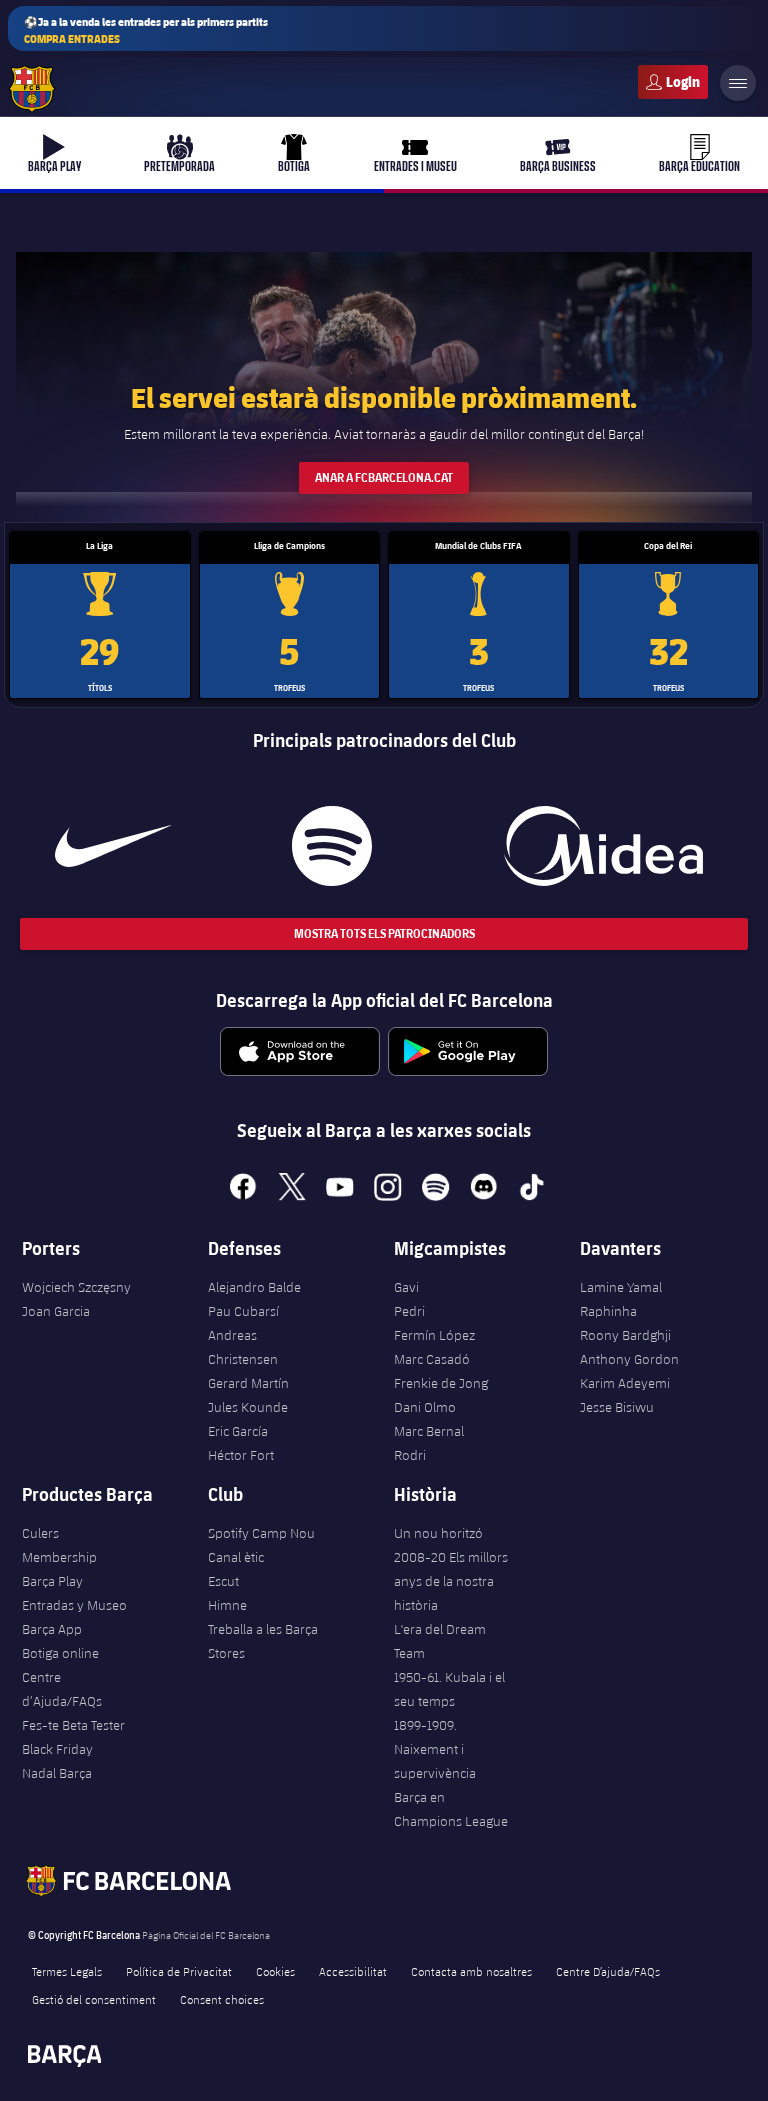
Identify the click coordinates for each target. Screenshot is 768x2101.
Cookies (275, 1971)
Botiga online (60, 1653)
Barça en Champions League (451, 1809)
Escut (223, 1581)
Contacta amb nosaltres (471, 1971)
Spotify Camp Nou (261, 1533)
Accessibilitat (353, 1971)
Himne (227, 1605)
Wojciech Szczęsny (76, 1287)
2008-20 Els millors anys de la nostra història (451, 1581)
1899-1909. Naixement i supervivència (435, 1749)
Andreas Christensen (243, 1347)
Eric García (238, 1431)
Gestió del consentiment (94, 1999)
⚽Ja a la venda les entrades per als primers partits (146, 30)
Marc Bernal (429, 1431)
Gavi (406, 1287)
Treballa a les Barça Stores (263, 1641)
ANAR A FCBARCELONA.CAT (384, 477)
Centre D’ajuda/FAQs (608, 1971)
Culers (673, 82)
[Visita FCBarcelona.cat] (32, 89)
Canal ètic (236, 1557)
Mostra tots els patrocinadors (384, 933)
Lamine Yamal (621, 1287)
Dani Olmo (425, 1407)
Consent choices (222, 1999)
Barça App (52, 1629)
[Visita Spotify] (332, 846)
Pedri (409, 1311)
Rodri (410, 1455)
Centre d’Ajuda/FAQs (62, 1689)
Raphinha (608, 1311)
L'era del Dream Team (440, 1641)
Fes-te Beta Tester (73, 1725)
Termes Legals (67, 1971)
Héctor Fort (241, 1455)
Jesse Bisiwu (617, 1407)
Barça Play (52, 1581)
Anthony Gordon (629, 1359)
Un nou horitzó (438, 1533)
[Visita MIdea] (603, 846)
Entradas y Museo (74, 1605)
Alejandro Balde (254, 1287)
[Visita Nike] (113, 846)
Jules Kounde (248, 1407)
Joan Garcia (56, 1311)
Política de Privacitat (179, 1971)
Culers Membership (59, 1545)
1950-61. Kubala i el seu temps (449, 1689)
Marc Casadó (432, 1359)
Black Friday (57, 1749)
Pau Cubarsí (243, 1311)
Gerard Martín (248, 1383)
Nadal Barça (57, 1773)
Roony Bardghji (625, 1335)
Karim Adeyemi (625, 1383)
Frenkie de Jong (441, 1383)
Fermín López (434, 1335)
